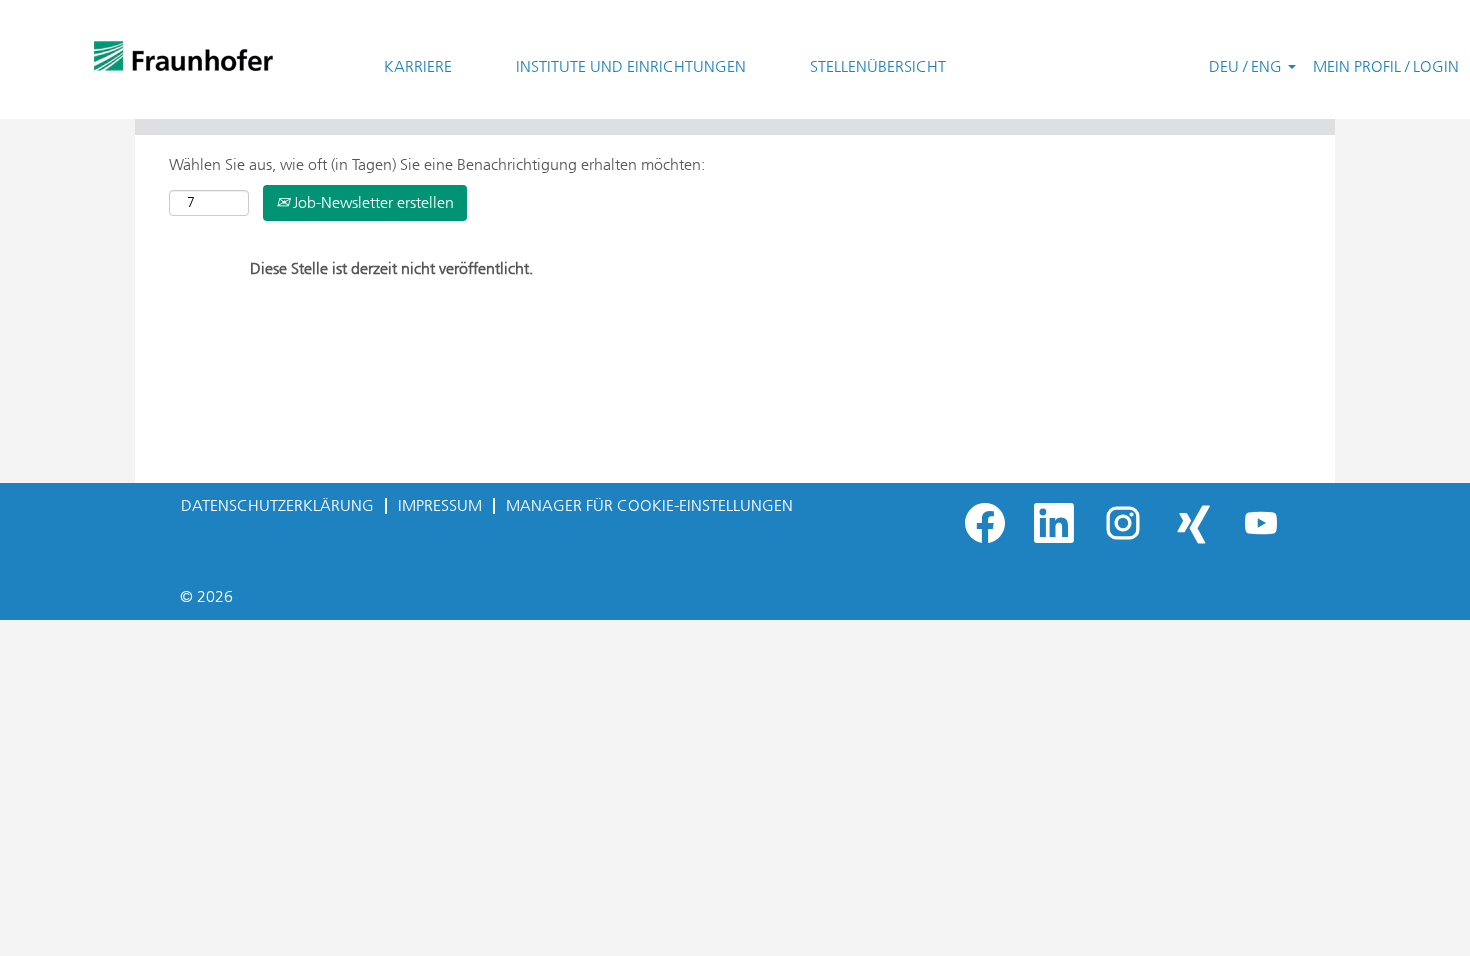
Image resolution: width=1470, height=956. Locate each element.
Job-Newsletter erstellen (371, 202)
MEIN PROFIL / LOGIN (1386, 66)
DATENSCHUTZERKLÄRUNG (277, 505)
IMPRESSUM (440, 505)
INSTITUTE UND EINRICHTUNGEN (631, 66)
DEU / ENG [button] (1247, 66)
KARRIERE (418, 66)
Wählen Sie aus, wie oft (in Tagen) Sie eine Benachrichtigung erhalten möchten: (437, 164)
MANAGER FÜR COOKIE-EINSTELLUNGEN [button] (649, 505)
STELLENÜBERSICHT (878, 66)
